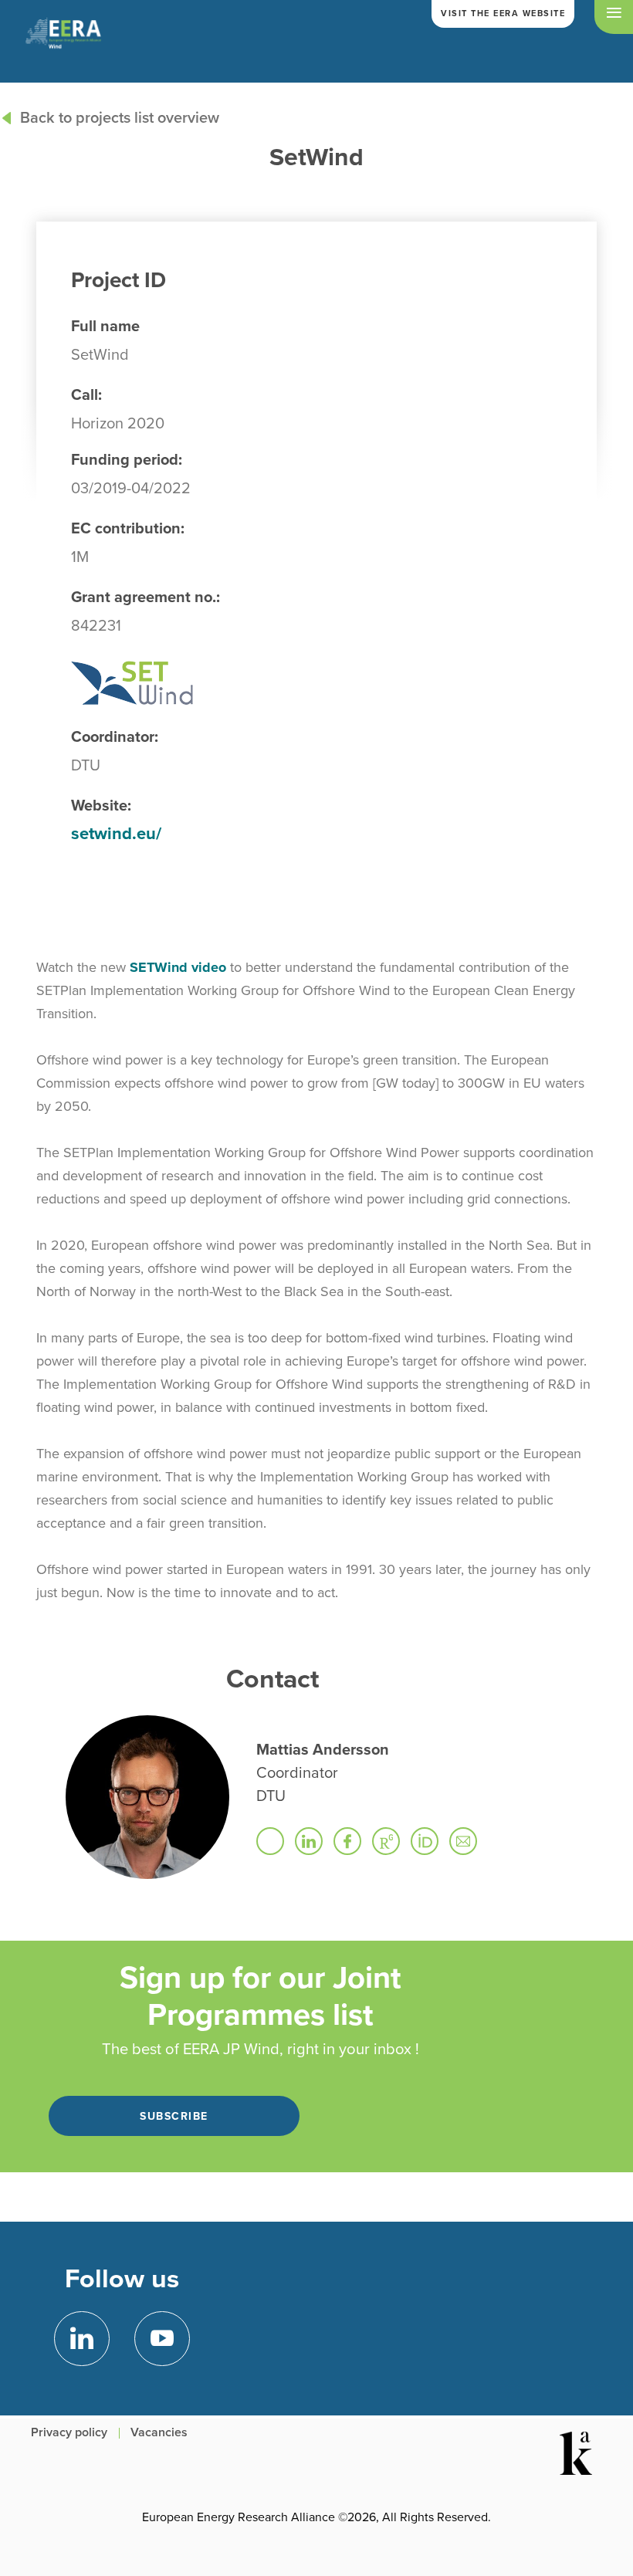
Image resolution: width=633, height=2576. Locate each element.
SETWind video (178, 967)
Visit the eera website (503, 14)
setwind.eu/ (116, 834)
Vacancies (159, 2432)
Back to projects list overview (120, 118)
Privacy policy (69, 2432)
